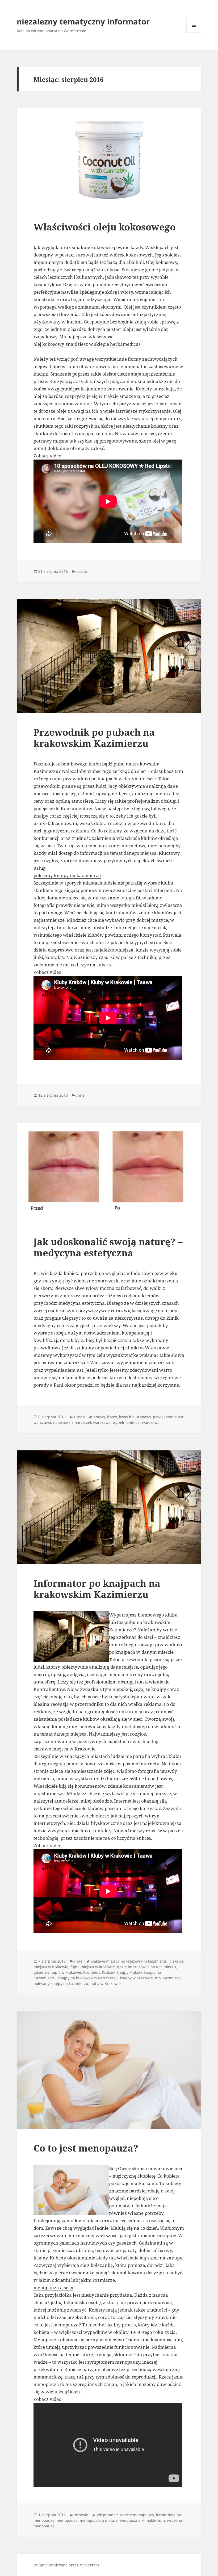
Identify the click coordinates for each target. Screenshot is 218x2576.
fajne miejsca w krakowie (93, 1967)
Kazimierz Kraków (99, 1972)
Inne (80, 1095)
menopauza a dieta (97, 2520)
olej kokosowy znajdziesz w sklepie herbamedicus (87, 344)
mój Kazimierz (168, 1978)
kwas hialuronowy (135, 1417)
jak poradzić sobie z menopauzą (125, 2515)
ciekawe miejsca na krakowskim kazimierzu (129, 1961)
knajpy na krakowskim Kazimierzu (88, 1978)
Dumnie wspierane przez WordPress (66, 2565)
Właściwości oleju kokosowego (104, 227)
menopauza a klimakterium (141, 2520)
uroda (82, 571)
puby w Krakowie (106, 1983)
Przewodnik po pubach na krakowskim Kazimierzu (94, 738)
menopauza (67, 2520)
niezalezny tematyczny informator (83, 21)
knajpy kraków (129, 1972)
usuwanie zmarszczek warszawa (82, 1422)
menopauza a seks (53, 2287)
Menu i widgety (194, 33)
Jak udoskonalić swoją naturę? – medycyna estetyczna (108, 1247)
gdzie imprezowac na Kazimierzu (146, 1967)
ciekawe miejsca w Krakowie (64, 1749)
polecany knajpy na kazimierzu (67, 875)
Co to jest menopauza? (86, 2148)
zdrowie (81, 2515)
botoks (99, 1417)
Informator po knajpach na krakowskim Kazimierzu (97, 1589)
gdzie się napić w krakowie (57, 1972)
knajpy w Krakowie (136, 1978)
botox (112, 1417)
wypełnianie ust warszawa (136, 1422)
